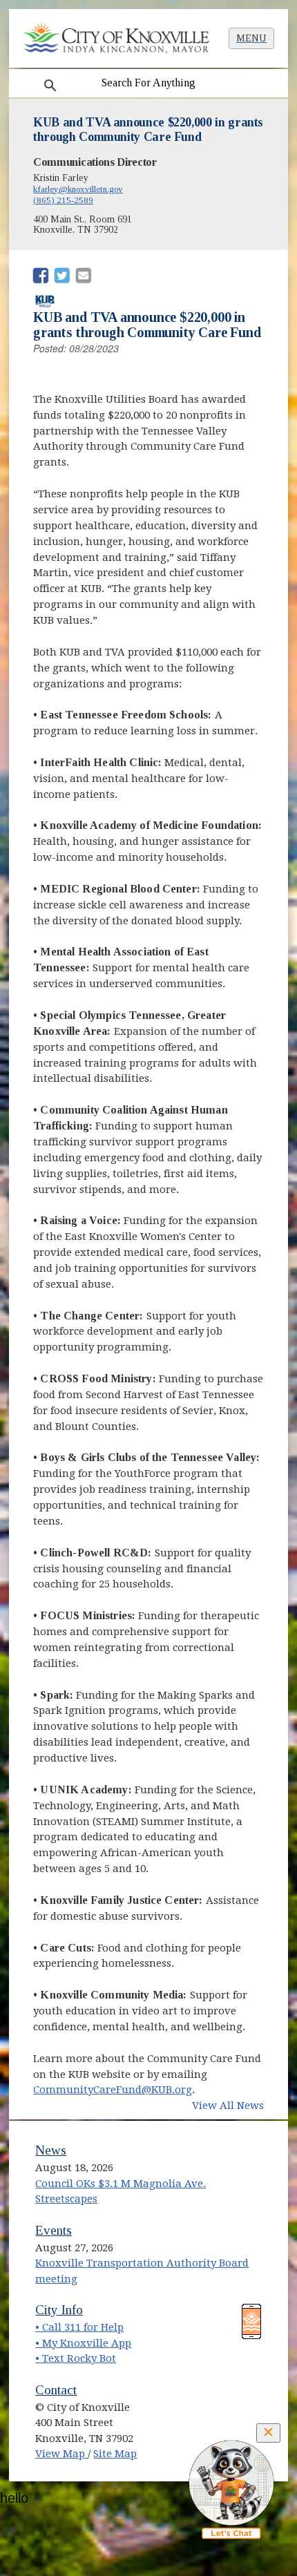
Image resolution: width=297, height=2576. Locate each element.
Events (54, 2230)
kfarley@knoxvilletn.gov (78, 189)
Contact (56, 2390)
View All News (228, 2106)
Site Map (115, 2454)
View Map (61, 2454)
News (51, 2150)
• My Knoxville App (83, 2343)
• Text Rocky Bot (76, 2358)
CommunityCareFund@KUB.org (113, 2090)
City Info (59, 2310)
